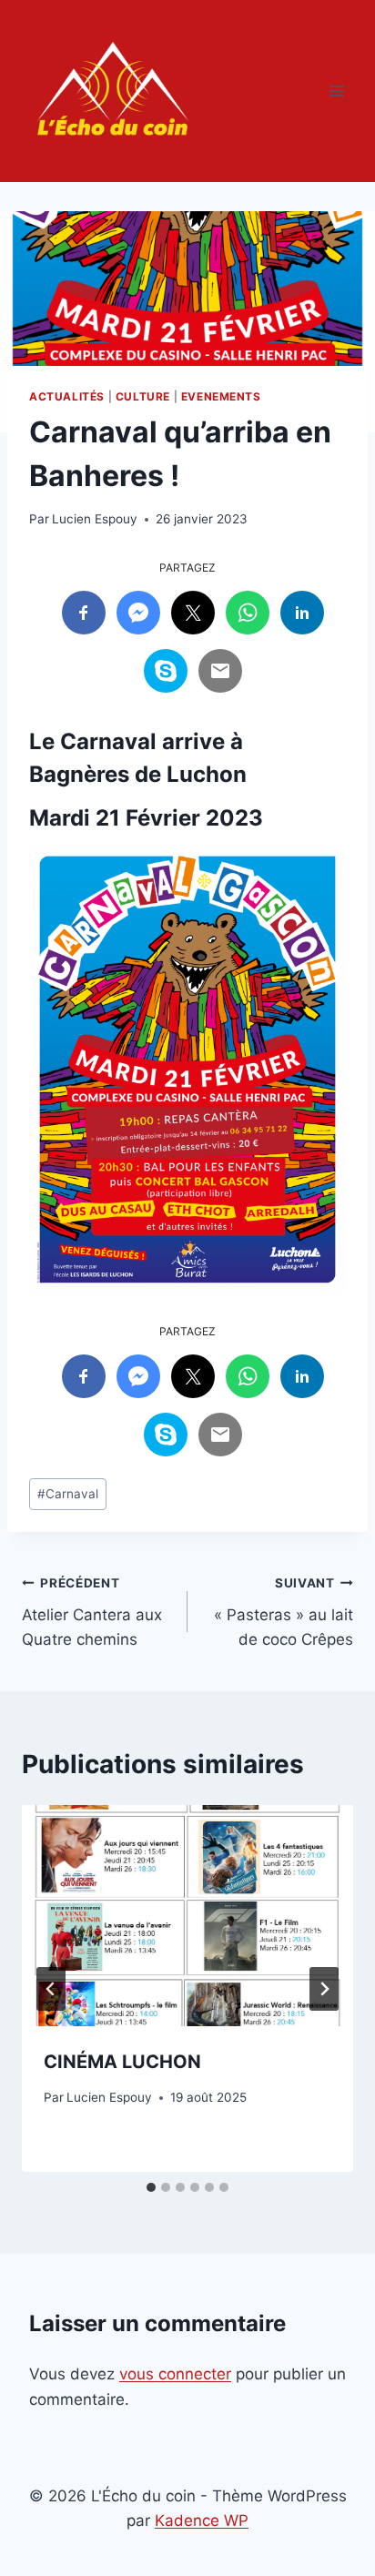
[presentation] (187, 1916)
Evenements (221, 396)
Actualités (67, 396)
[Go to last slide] (51, 1989)
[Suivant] (324, 1989)
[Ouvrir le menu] (336, 91)
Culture (143, 396)
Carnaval (68, 1494)
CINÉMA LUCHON (122, 2062)
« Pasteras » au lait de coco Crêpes (284, 1612)
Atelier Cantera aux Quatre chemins (92, 1612)
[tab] (151, 2187)
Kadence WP (202, 2520)
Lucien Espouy (95, 519)
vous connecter (175, 2374)
